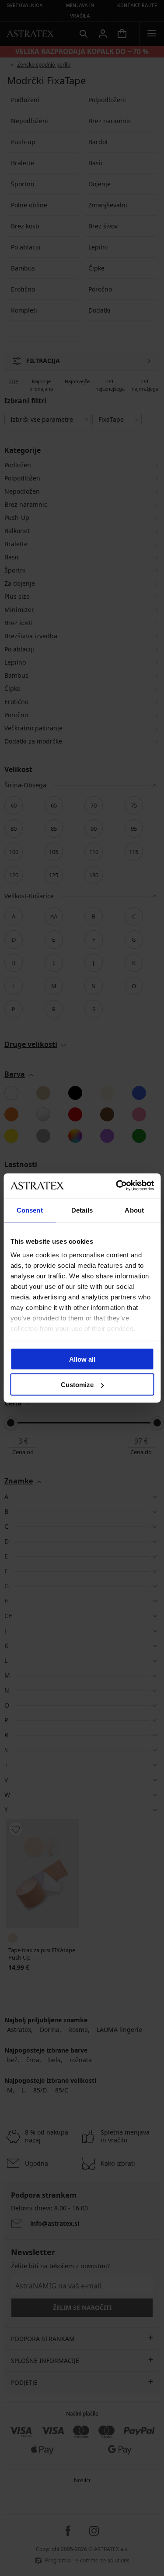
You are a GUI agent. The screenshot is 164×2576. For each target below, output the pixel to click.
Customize (77, 1385)
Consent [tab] (30, 1210)
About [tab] (134, 1210)
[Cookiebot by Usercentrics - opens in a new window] (117, 1186)
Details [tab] (82, 1210)
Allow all (82, 1359)
